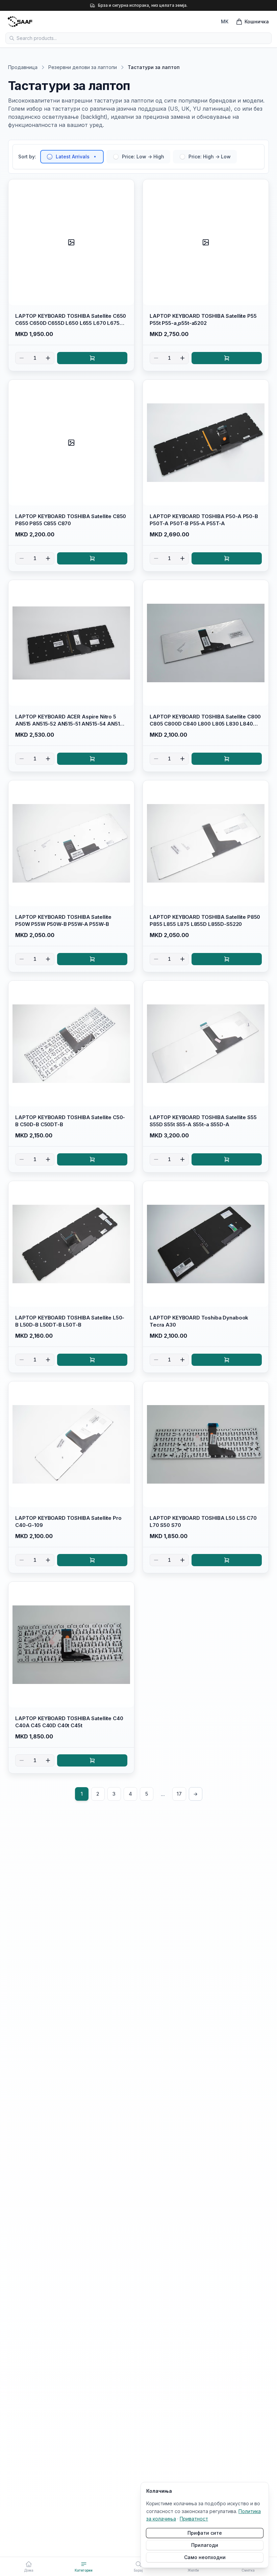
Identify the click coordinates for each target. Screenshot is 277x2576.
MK (225, 21)
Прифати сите (205, 2533)
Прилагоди (205, 2545)
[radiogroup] (138, 157)
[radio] (50, 157)
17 (179, 1794)
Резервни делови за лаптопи (83, 67)
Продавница (23, 67)
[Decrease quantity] (22, 358)
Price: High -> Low (210, 157)
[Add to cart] (92, 358)
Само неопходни (205, 2557)
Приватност (194, 2519)
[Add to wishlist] (126, 187)
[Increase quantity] (48, 358)
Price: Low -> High (143, 157)
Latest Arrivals (73, 157)
